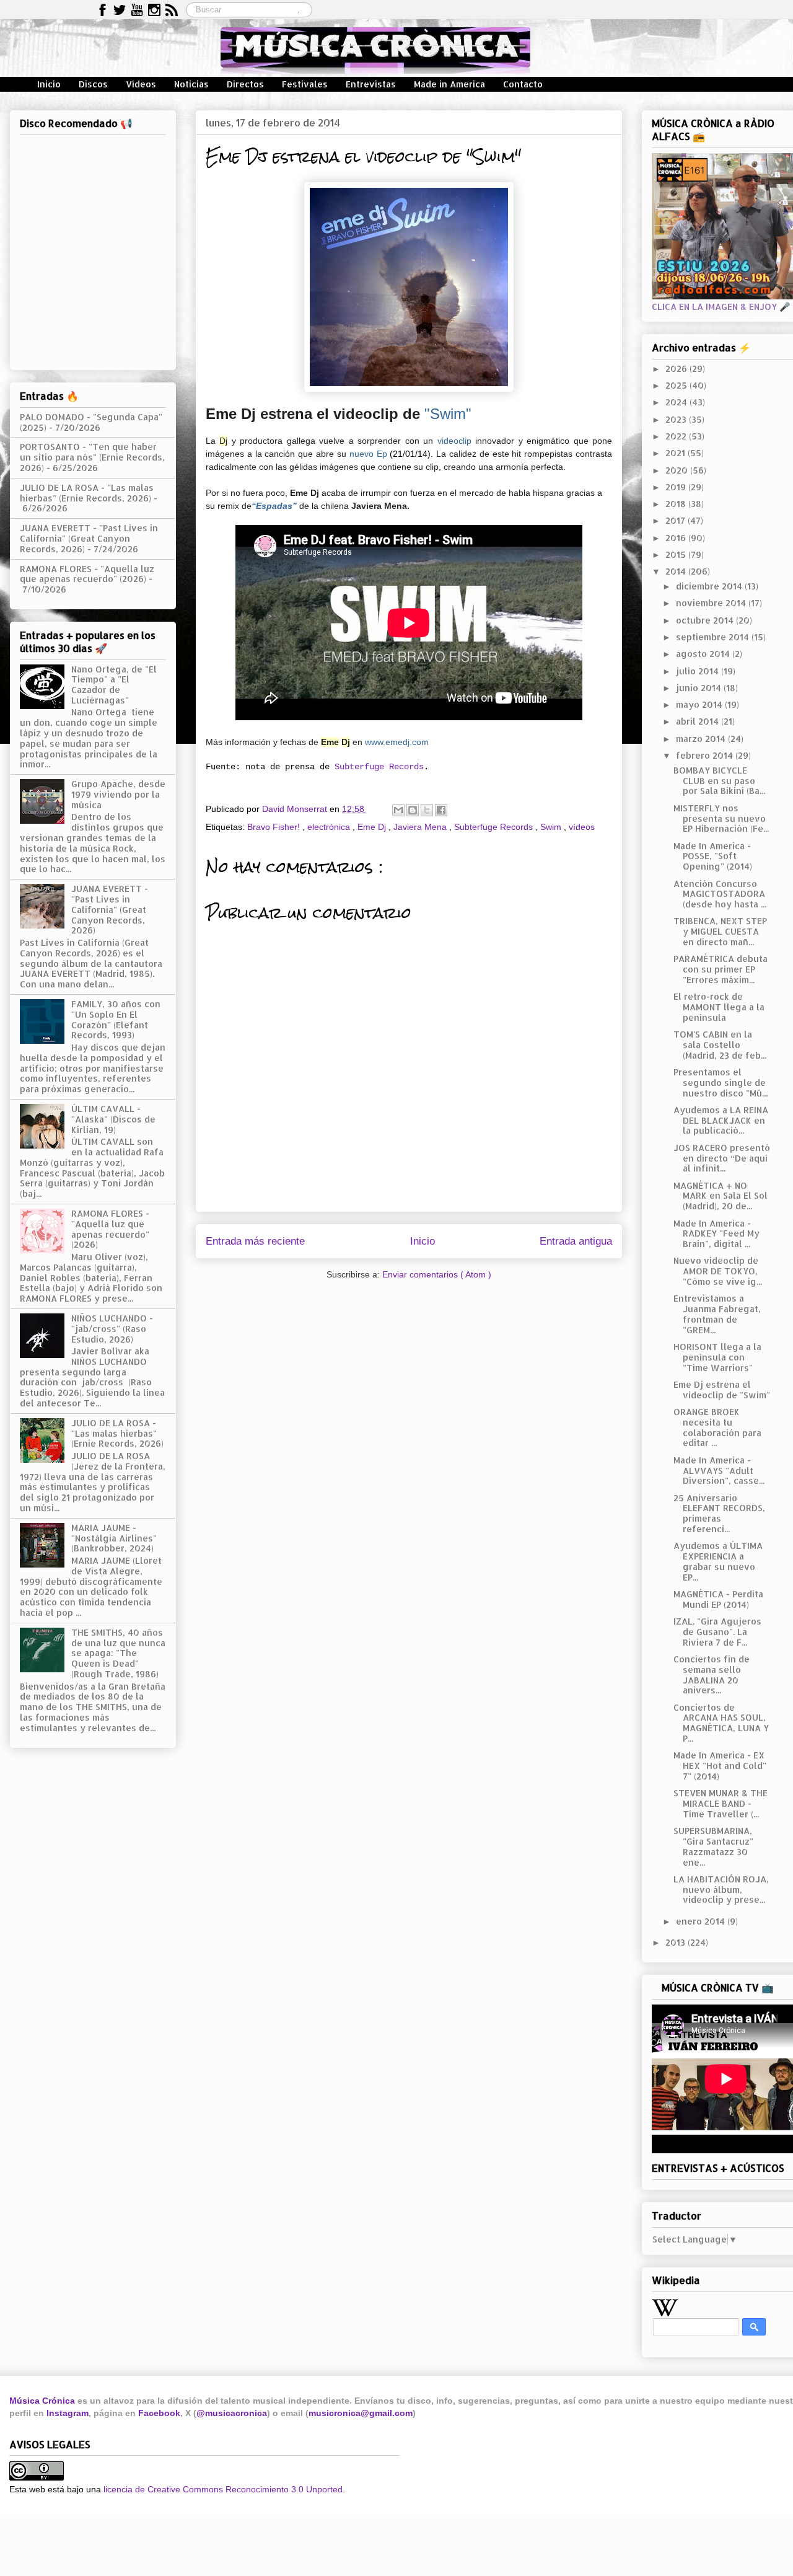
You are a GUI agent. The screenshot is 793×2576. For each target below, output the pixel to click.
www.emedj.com (397, 742)
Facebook (159, 2413)
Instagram (68, 2413)
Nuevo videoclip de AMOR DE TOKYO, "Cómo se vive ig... (718, 1271)
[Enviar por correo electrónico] (398, 810)
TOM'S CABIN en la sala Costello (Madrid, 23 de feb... (720, 1045)
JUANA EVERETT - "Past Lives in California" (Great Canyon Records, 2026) (89, 538)
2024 (677, 402)
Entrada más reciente (255, 1241)
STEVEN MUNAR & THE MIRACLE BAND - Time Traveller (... (721, 1803)
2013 (677, 1942)
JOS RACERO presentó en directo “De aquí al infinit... (722, 1158)
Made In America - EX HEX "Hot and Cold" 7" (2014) (720, 1766)
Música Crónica (42, 2401)
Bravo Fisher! (275, 827)
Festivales (305, 84)
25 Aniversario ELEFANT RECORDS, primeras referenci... (719, 1513)
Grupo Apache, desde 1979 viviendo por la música (118, 794)
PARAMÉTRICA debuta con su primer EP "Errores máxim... (721, 969)
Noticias (191, 84)
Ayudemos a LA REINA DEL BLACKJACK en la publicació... (721, 1120)
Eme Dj (373, 827)
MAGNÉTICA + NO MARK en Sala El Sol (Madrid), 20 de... (721, 1196)
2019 (677, 487)
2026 (677, 368)
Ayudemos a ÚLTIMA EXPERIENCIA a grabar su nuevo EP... (718, 1561)
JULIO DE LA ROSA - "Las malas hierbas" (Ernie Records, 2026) (87, 493)
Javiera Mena (421, 827)
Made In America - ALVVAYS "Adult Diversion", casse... (719, 1471)
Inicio (49, 84)
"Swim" (448, 414)
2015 (677, 554)
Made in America (449, 84)
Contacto (523, 84)
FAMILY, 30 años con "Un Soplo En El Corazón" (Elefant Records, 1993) (116, 1019)
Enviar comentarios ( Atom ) (437, 1274)
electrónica (330, 827)
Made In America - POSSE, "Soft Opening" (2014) (713, 856)
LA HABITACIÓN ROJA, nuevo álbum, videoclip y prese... (721, 1890)
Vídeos (141, 84)
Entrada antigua (576, 1241)
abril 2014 (699, 721)
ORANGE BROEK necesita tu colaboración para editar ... (717, 1427)
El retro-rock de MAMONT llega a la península (719, 1007)
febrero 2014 (706, 755)
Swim (552, 827)
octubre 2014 (706, 620)
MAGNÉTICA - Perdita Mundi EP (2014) (718, 1599)
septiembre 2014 (714, 637)
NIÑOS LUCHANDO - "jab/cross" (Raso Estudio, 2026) (112, 1329)
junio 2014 (700, 688)
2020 (678, 470)
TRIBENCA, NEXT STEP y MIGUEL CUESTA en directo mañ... (720, 931)
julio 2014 (699, 671)
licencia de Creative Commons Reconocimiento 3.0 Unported (223, 2489)
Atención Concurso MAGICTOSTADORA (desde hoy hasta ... (720, 894)
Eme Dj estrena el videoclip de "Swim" (722, 1390)
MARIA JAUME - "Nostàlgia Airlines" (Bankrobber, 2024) (114, 1538)
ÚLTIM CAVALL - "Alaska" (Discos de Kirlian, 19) (113, 1119)
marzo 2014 (702, 739)
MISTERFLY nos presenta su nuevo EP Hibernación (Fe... (721, 818)
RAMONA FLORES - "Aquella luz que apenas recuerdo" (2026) (87, 574)
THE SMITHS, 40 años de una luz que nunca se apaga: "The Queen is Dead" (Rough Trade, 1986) (118, 1653)
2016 (677, 538)
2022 (677, 436)
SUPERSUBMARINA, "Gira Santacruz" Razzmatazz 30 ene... (713, 1846)
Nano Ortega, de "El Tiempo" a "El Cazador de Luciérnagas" (114, 685)
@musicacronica (232, 2413)
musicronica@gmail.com (361, 2413)
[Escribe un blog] (413, 810)
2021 (677, 453)
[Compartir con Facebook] (441, 810)
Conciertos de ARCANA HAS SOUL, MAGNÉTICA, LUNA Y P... (721, 1723)
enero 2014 (702, 1921)
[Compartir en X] (427, 810)
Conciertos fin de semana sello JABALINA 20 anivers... (712, 1674)
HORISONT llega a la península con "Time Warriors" (717, 1357)
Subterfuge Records (379, 767)
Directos (245, 84)
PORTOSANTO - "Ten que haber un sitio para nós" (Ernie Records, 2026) (92, 457)
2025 (677, 385)
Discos (93, 84)
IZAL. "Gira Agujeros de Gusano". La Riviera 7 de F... (717, 1632)
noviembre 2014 (712, 603)
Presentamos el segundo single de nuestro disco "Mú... (721, 1083)
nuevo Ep (368, 454)
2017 (677, 520)
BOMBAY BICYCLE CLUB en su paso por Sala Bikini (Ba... (719, 781)
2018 (677, 504)
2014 (677, 571)
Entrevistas (371, 84)
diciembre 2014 (710, 586)
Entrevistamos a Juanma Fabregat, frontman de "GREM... (717, 1314)
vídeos (582, 827)
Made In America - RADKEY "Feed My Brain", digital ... (716, 1234)
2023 (677, 419)
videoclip (454, 441)
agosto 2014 (704, 654)
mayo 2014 (700, 704)
